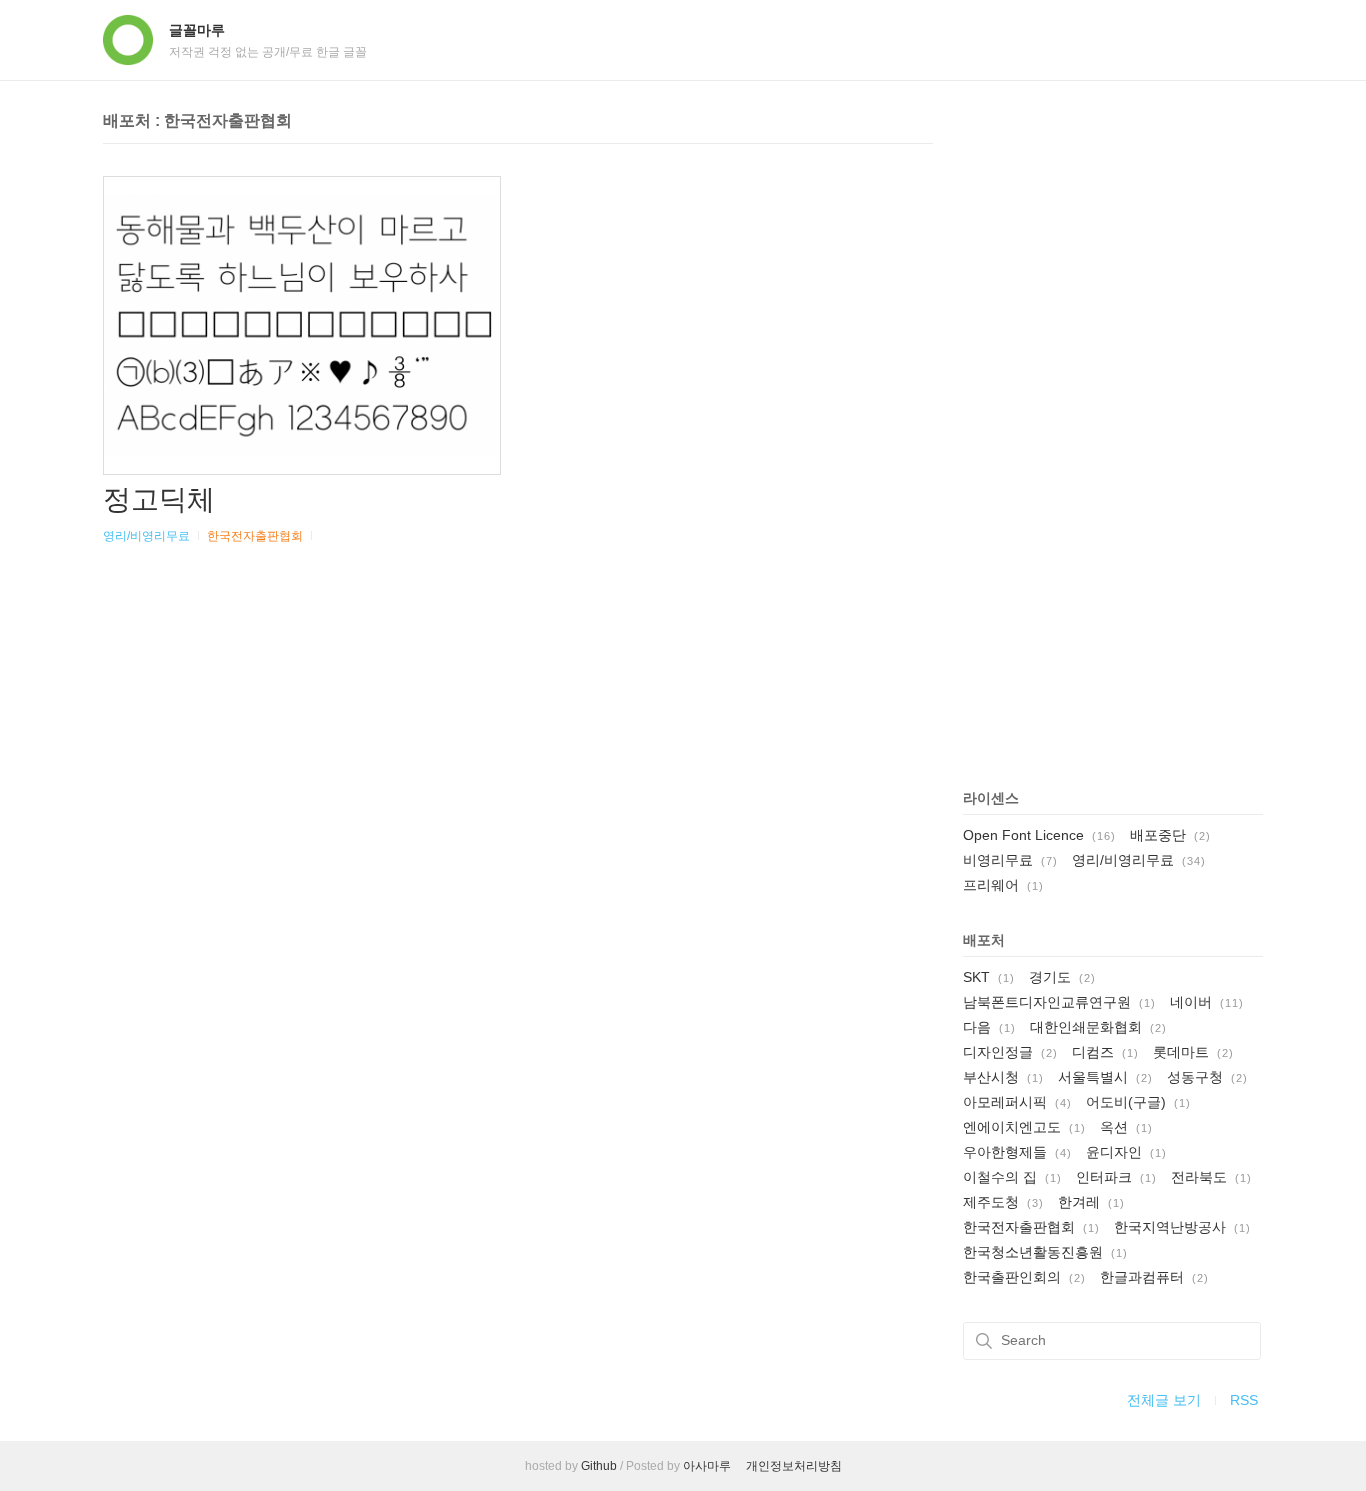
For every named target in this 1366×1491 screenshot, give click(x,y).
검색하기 (984, 1341)
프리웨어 (1003, 885)
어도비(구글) (1138, 1102)
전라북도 (1211, 1177)
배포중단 (1170, 835)
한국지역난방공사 (1182, 1227)
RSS (1244, 1400)
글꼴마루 (197, 30)
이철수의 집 (1012, 1177)
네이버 (1207, 1002)
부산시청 (1003, 1077)
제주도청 (1003, 1202)
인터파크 (1116, 1177)
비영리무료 (1010, 860)
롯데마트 (1193, 1052)
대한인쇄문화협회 (1098, 1027)
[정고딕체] (302, 325)
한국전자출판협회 (255, 536)
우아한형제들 (1017, 1152)
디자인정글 (1010, 1052)
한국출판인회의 (1024, 1277)
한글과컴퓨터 (1154, 1277)
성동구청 (1207, 1077)
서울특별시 (1105, 1077)
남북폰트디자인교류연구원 (1059, 1002)
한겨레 (1091, 1202)
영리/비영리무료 (146, 536)
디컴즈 (1105, 1052)
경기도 (1062, 977)
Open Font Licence (1039, 835)
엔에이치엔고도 (1024, 1127)
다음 (989, 1027)
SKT (989, 977)
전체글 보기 (1164, 1400)
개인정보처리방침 (794, 1466)
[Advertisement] (1113, 432)
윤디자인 (1126, 1152)
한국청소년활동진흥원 (1045, 1252)
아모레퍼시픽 (1017, 1102)
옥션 (1126, 1127)
